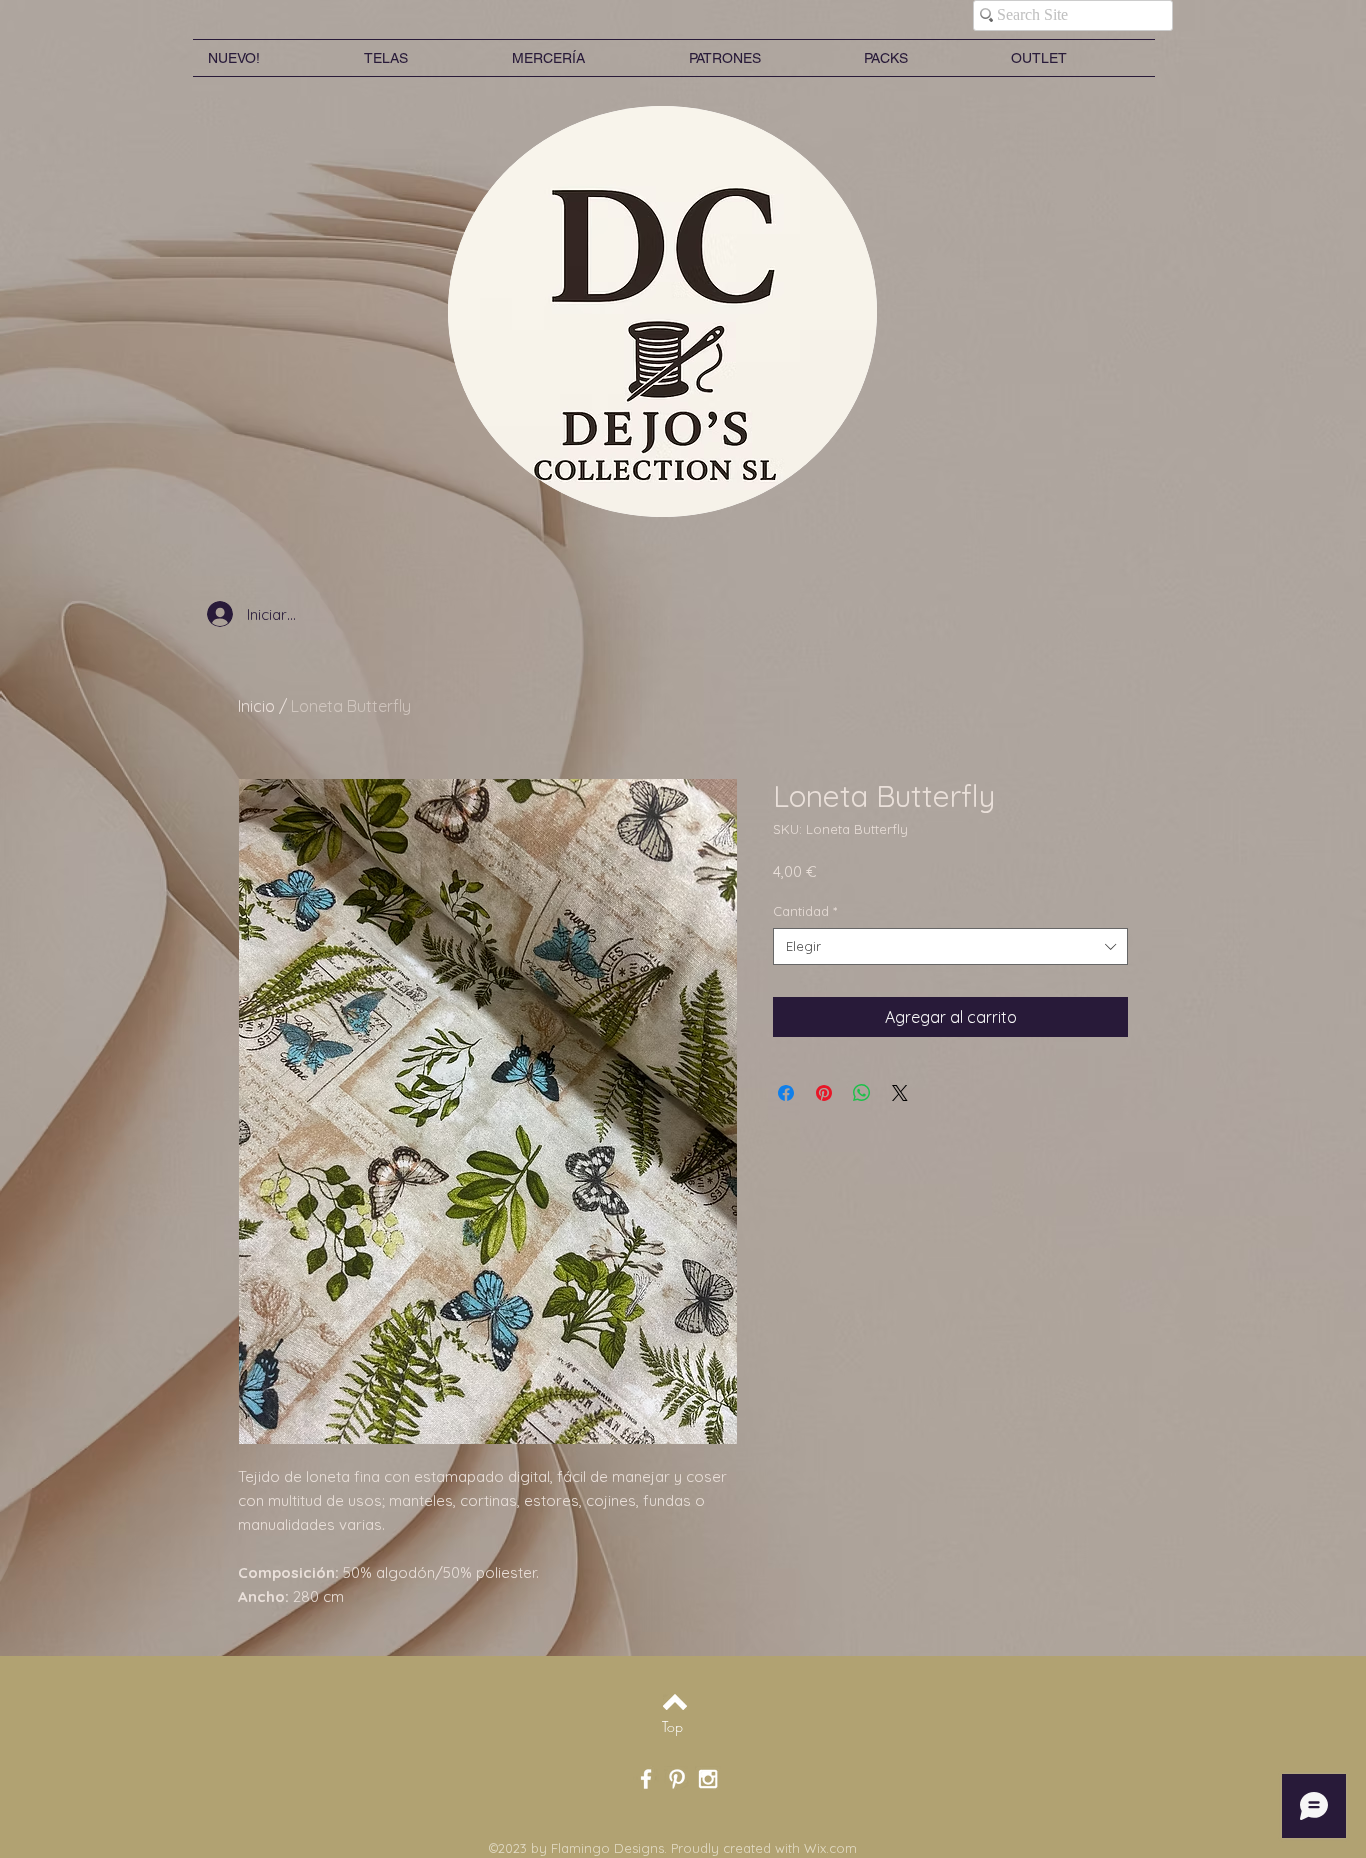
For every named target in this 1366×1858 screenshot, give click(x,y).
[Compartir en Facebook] (786, 1093)
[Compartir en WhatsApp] (862, 1093)
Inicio (256, 706)
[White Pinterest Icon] (677, 1779)
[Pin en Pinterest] (824, 1093)
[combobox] (950, 946)
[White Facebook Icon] (646, 1779)
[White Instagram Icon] (708, 1779)
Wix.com (830, 1848)
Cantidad (805, 911)
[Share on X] (900, 1093)
